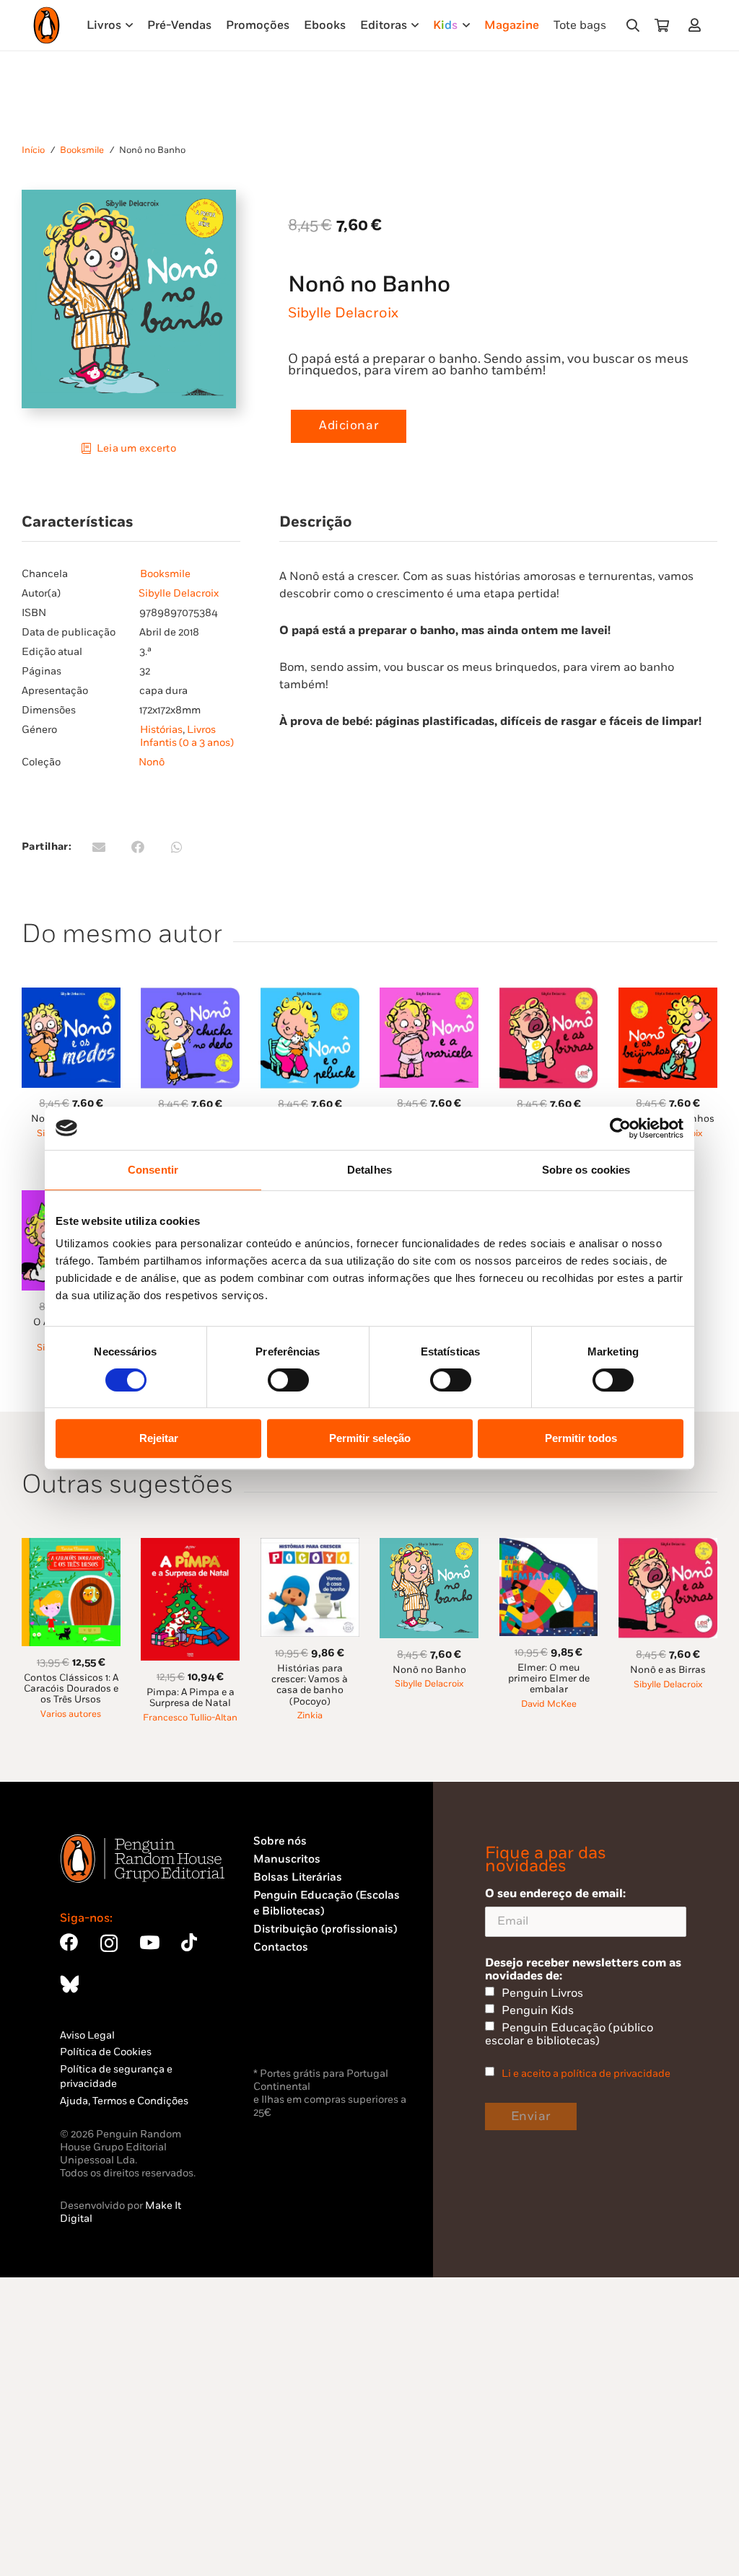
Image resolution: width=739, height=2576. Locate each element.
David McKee (549, 1704)
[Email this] (99, 847)
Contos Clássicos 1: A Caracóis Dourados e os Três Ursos (71, 1689)
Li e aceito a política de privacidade (586, 2074)
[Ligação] (698, 25)
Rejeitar (159, 1438)
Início (33, 150)
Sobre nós (280, 1841)
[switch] (288, 1380)
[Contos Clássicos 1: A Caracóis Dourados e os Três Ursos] (71, 1546)
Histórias (161, 730)
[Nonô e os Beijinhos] (668, 996)
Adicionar (349, 426)
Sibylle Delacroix (343, 313)
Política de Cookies (106, 2052)
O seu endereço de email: (555, 1894)
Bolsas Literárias (298, 1877)
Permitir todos (581, 1438)
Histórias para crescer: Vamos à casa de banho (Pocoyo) (310, 1685)
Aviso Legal (87, 2035)
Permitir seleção (370, 1438)
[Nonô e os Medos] (71, 996)
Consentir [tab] (153, 1170)
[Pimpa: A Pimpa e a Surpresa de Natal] (190, 1546)
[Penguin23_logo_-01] (47, 25)
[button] (633, 25)
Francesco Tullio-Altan (190, 1718)
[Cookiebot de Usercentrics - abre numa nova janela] (620, 1128)
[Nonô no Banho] (429, 1546)
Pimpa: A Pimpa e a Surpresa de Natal (191, 1698)
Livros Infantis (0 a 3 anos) (187, 736)
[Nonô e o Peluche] (310, 996)
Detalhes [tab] (369, 1170)
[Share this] (138, 847)
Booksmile (82, 150)
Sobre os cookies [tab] (586, 1170)
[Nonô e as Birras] (549, 996)
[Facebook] (69, 1942)
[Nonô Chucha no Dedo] (190, 996)
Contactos (281, 1947)
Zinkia (310, 1716)
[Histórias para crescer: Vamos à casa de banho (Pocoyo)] (310, 1546)
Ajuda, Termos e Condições (124, 2101)
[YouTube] (149, 1942)
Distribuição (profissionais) (325, 1929)
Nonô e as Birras (668, 1670)
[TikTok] (189, 1942)
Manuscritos (287, 1859)
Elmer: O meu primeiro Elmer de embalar (549, 1679)
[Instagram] (109, 1943)
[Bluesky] (69, 1984)
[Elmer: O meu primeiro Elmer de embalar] (549, 1546)
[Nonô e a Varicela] (429, 996)
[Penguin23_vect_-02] (297, 2026)
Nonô (152, 762)
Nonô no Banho (429, 1670)
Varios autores (71, 1714)
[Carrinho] (662, 25)
